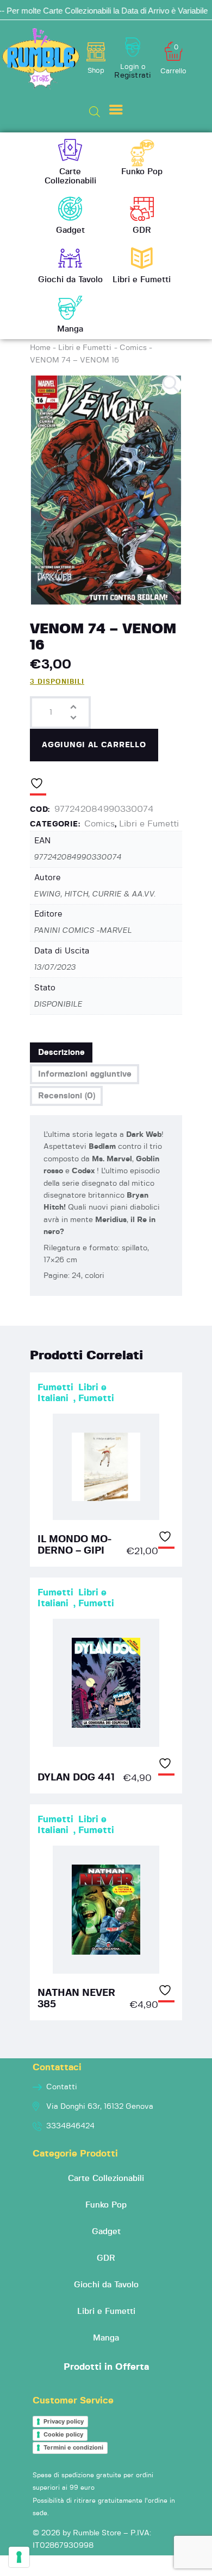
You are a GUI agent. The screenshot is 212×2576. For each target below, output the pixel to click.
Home (40, 348)
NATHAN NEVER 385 (76, 1999)
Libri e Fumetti (85, 348)
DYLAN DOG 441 (76, 1778)
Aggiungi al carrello (94, 745)
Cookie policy (63, 2434)
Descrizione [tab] (61, 1052)
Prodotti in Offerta (106, 2367)
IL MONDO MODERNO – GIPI (74, 1545)
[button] (172, 385)
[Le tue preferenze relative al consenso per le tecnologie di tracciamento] (19, 2557)
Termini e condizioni (73, 2447)
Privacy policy (64, 2421)
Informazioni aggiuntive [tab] (85, 1074)
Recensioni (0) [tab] (67, 1096)
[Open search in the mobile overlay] (95, 112)
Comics (133, 348)
